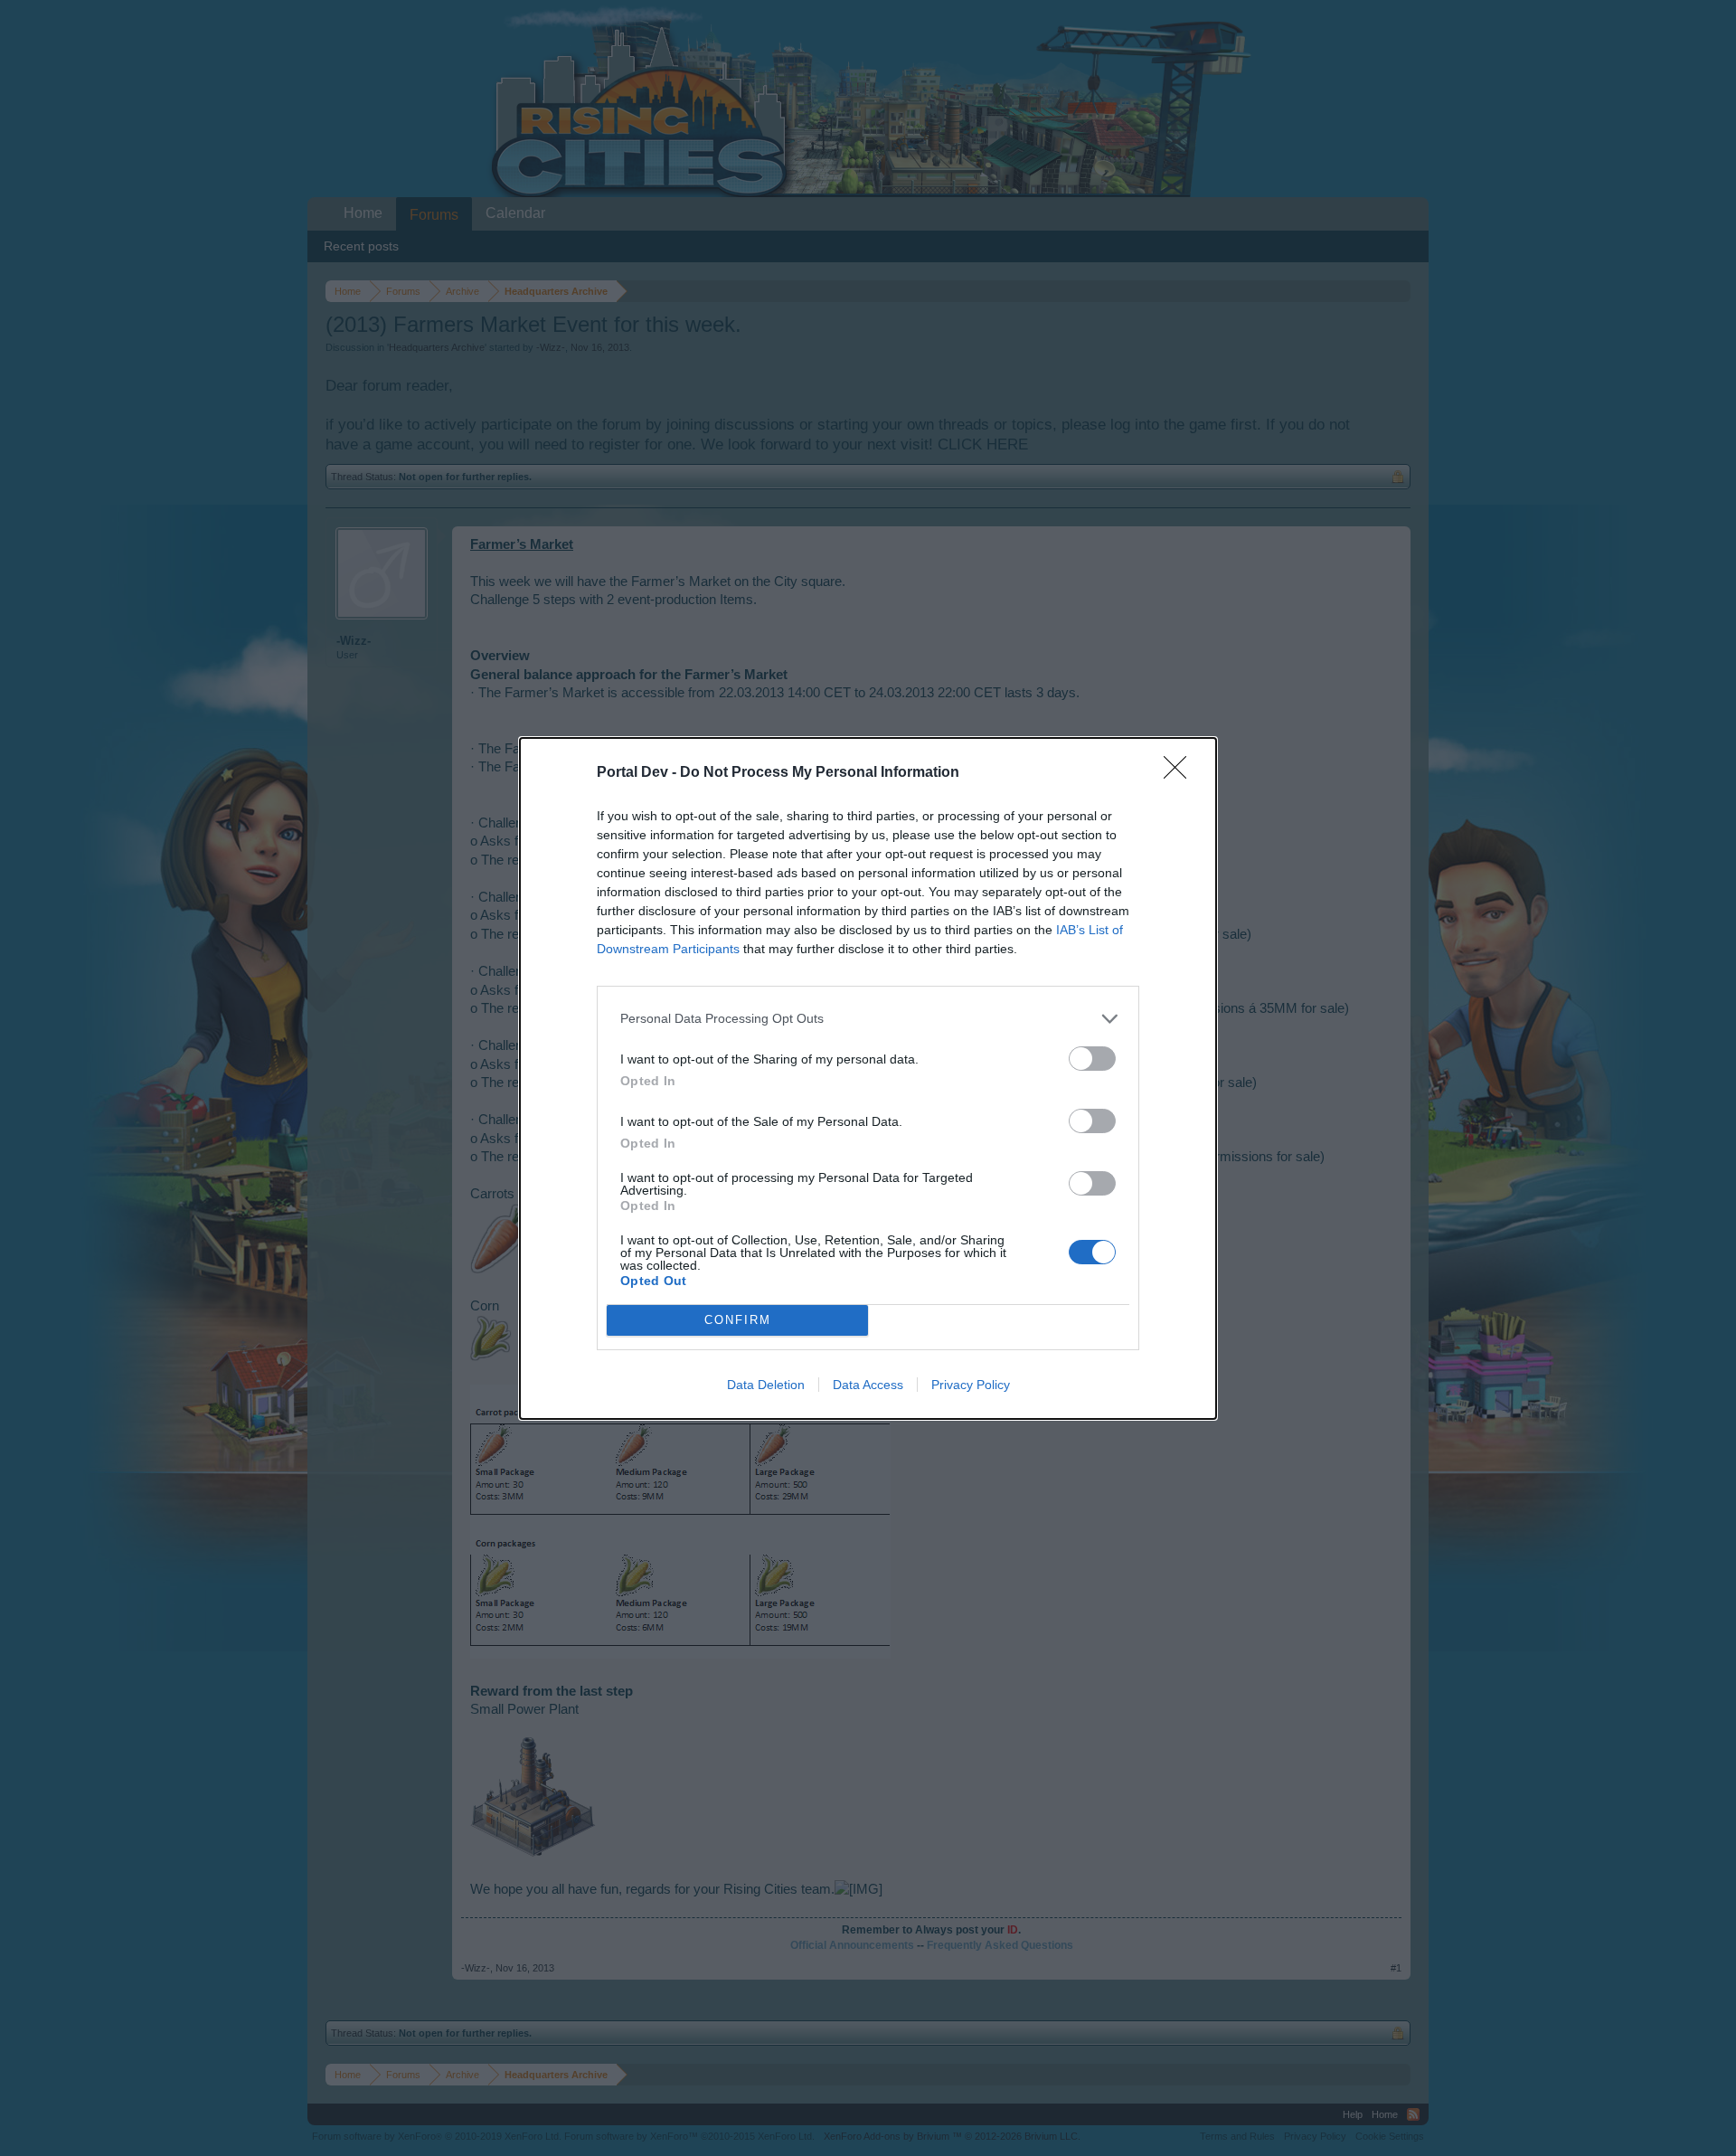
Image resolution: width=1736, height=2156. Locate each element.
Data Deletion (766, 1385)
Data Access (868, 1385)
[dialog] (868, 1078)
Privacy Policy (971, 1385)
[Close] (1181, 773)
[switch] (1092, 1059)
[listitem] (868, 1019)
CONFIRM (738, 1320)
